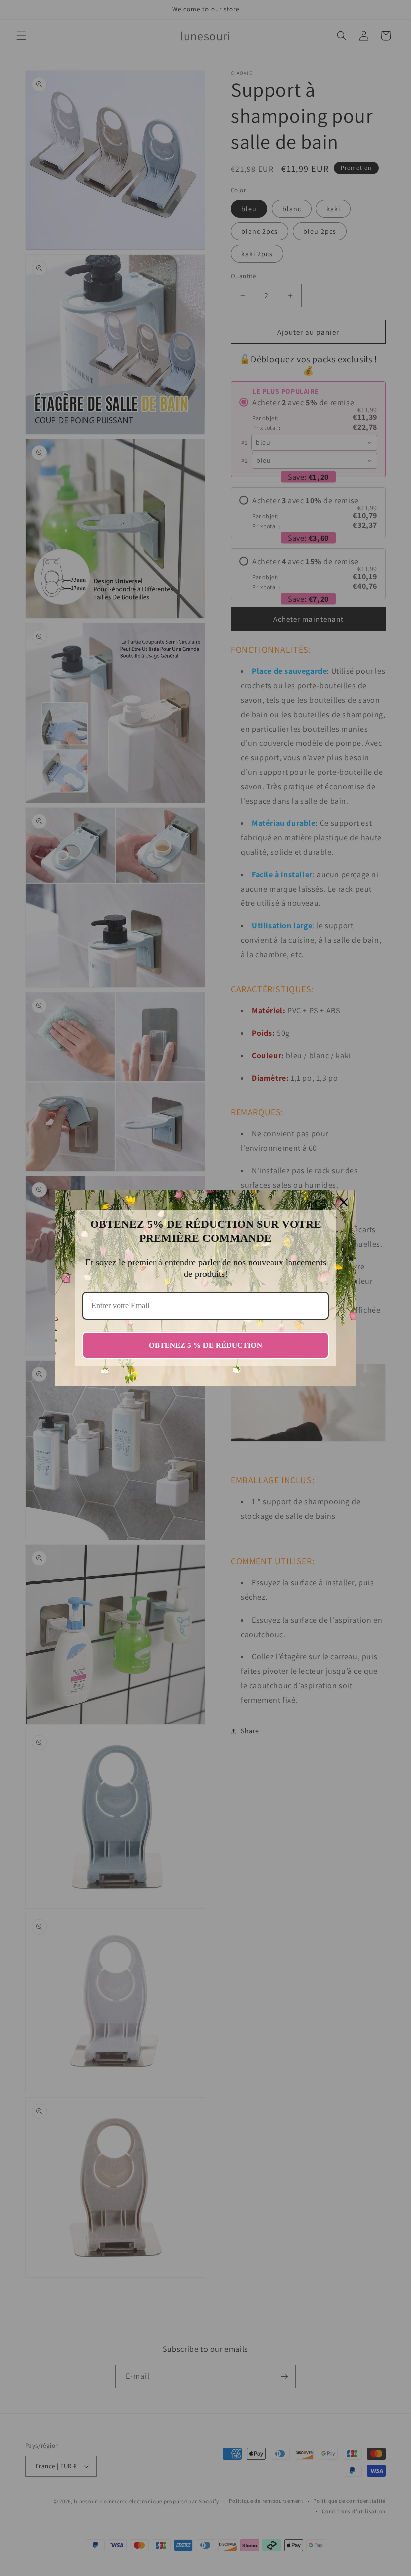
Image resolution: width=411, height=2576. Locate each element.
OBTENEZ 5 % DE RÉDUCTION (205, 1345)
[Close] (344, 1202)
